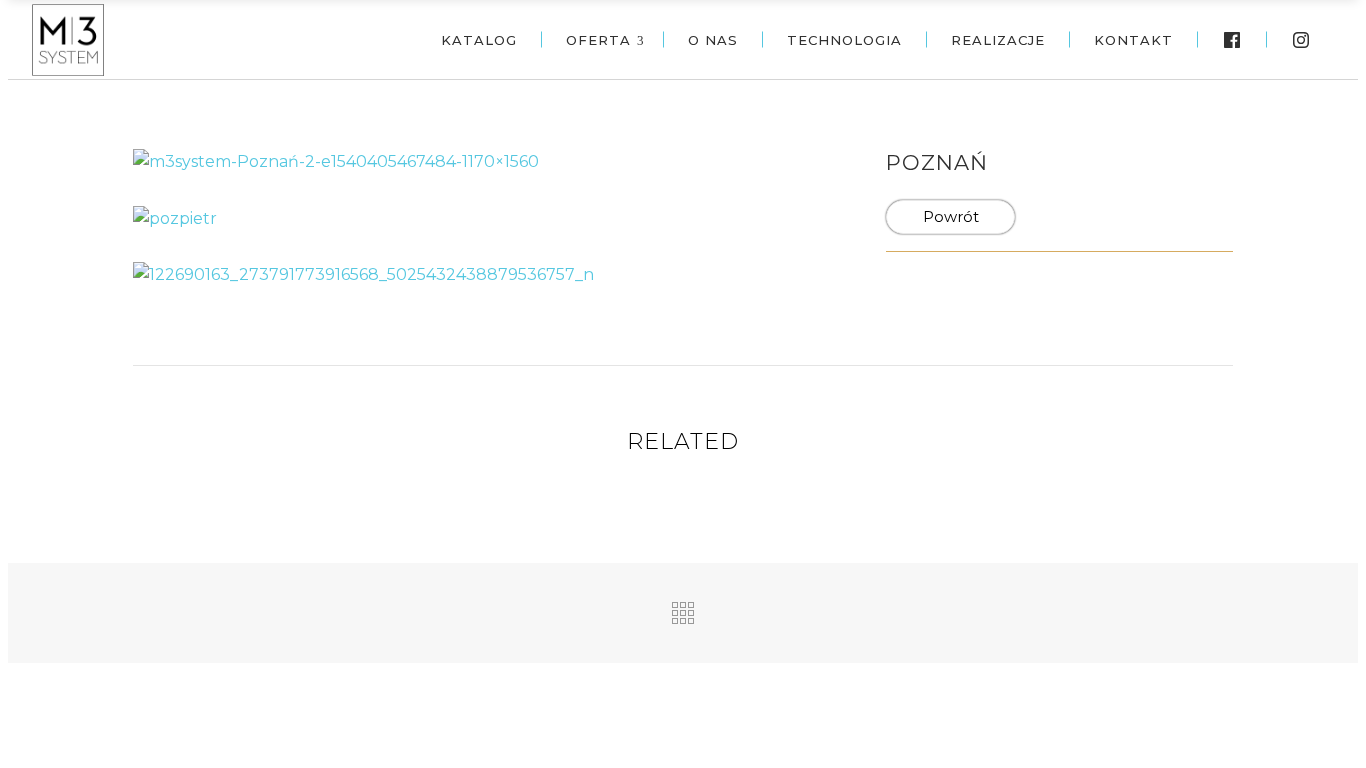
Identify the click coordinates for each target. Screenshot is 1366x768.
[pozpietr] (175, 217)
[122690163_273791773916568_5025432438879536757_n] (363, 274)
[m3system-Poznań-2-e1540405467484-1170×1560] (336, 160)
